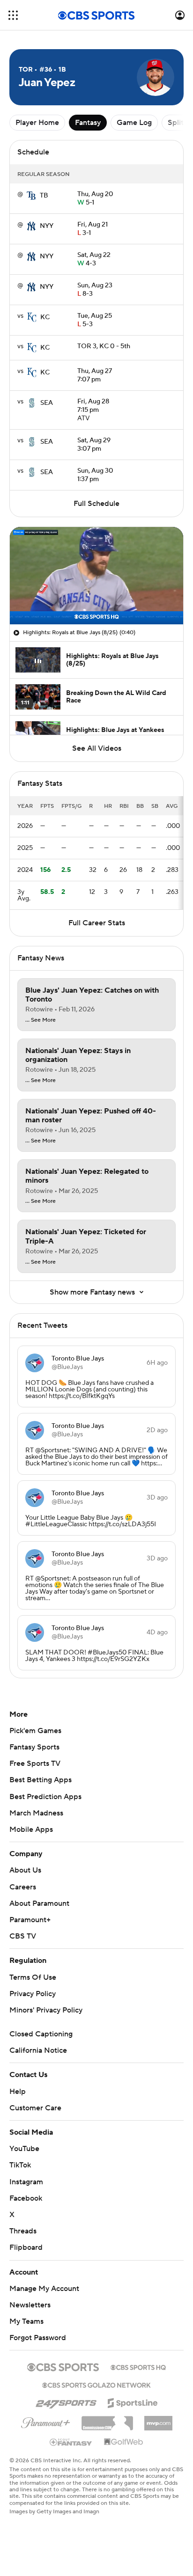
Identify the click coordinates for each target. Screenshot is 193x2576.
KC (45, 317)
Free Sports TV (35, 1764)
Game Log (134, 123)
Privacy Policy (33, 1994)
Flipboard (26, 2247)
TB (44, 196)
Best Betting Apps (41, 1780)
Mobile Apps (31, 1830)
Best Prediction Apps (45, 1797)
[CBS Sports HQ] (138, 2366)
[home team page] (31, 196)
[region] (96, 576)
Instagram (26, 2182)
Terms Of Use (33, 1977)
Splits (177, 123)
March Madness (36, 1813)
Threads (23, 2231)
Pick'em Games (35, 1731)
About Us (25, 1870)
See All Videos (97, 748)
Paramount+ (30, 1920)
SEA (47, 403)
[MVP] (158, 2420)
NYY (47, 226)
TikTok (20, 2165)
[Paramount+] (46, 2421)
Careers (23, 1887)
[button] (13, 15)
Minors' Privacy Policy (46, 2010)
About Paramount (39, 1903)
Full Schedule (96, 504)
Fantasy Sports (34, 1747)
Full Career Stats (97, 923)
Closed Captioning (41, 2034)
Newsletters (30, 2305)
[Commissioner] (107, 2420)
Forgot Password (38, 2338)
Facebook (26, 2198)
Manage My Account (44, 2289)
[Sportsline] (133, 2401)
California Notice (38, 2050)
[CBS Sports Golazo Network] (96, 2384)
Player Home (37, 123)
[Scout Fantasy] (71, 2442)
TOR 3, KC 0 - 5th (104, 346)
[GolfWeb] (124, 2442)
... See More (41, 1020)
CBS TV (23, 1936)
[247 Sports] (66, 2401)
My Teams (26, 2321)
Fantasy (88, 123)
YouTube (24, 2149)
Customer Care (35, 2108)
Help (18, 2092)
